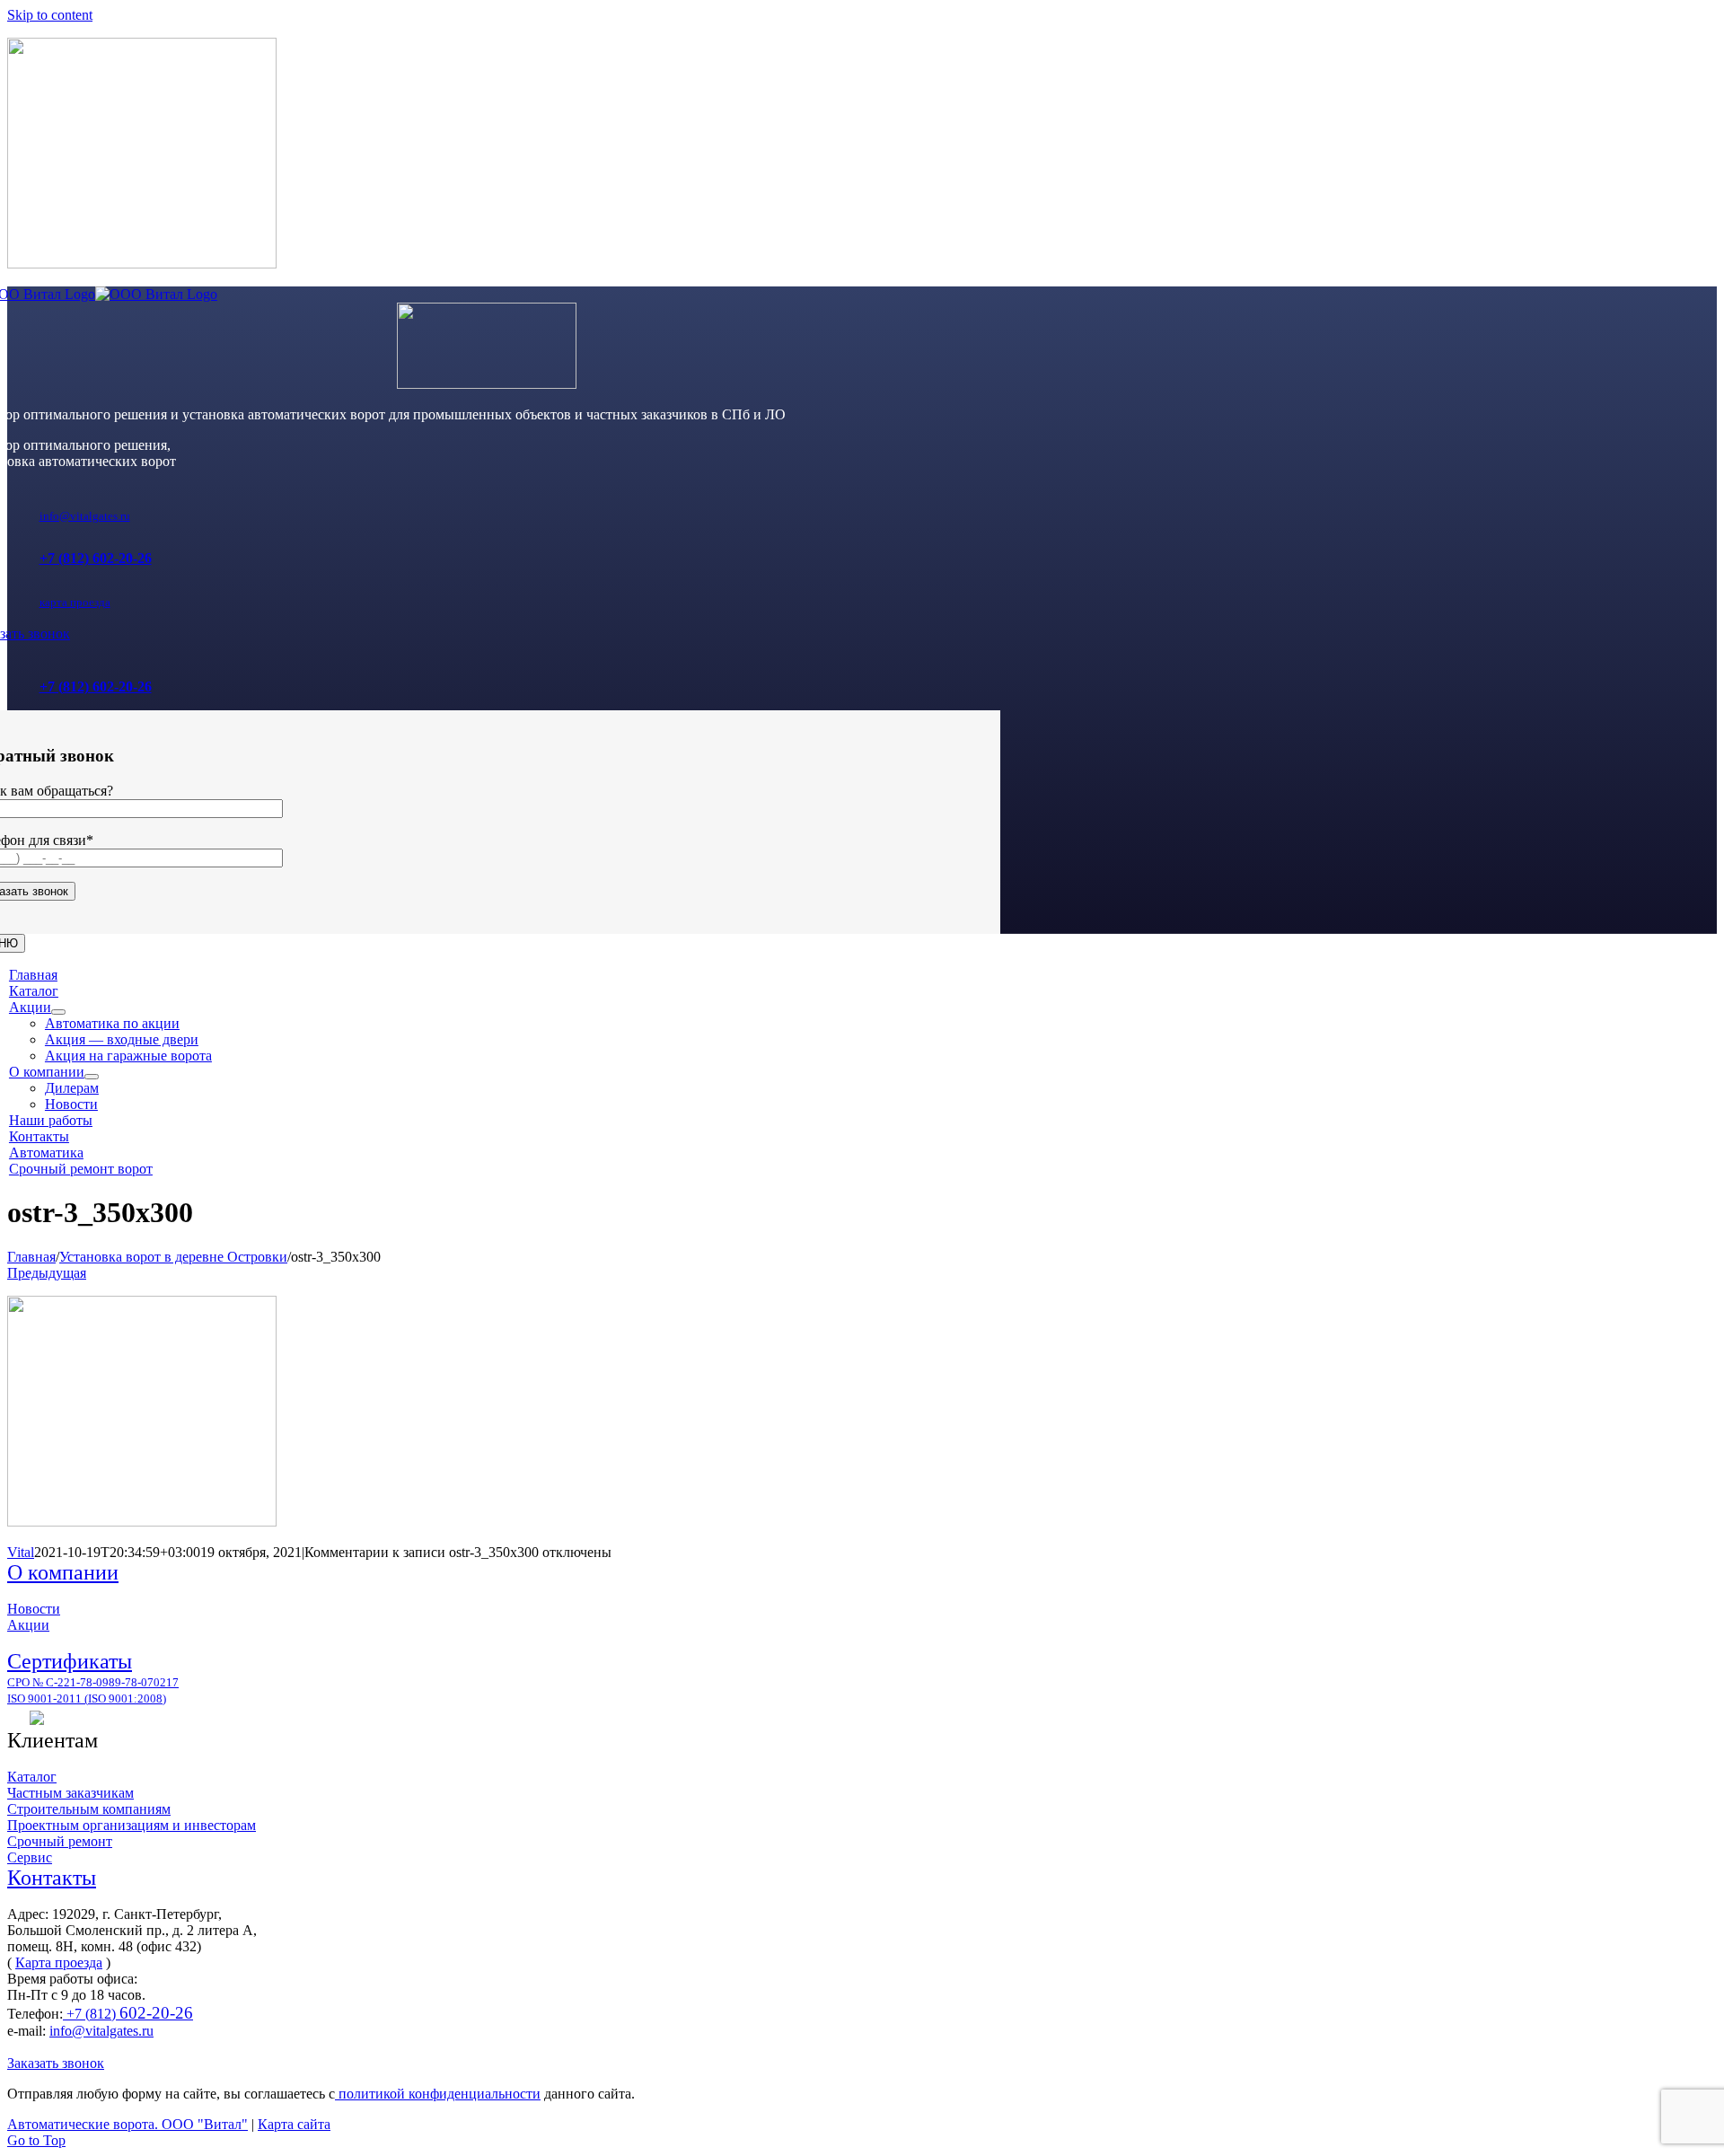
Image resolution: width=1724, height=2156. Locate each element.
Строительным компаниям (89, 1809)
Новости (34, 1609)
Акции (28, 1625)
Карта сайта (294, 2124)
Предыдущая (47, 1273)
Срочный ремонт (60, 1841)
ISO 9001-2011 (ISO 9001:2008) (87, 1698)
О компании (63, 1572)
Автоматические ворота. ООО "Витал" (128, 2124)
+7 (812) (128, 2014)
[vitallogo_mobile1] (487, 384)
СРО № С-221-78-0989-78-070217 (93, 1682)
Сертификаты (70, 1661)
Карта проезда (59, 1962)
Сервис (30, 1857)
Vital (21, 1552)
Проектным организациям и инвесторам (132, 1825)
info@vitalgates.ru (85, 516)
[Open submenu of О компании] (92, 1077)
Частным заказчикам (70, 1793)
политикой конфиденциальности (438, 2094)
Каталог (32, 1777)
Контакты (52, 1878)
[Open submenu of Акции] (58, 1012)
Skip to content (50, 15)
